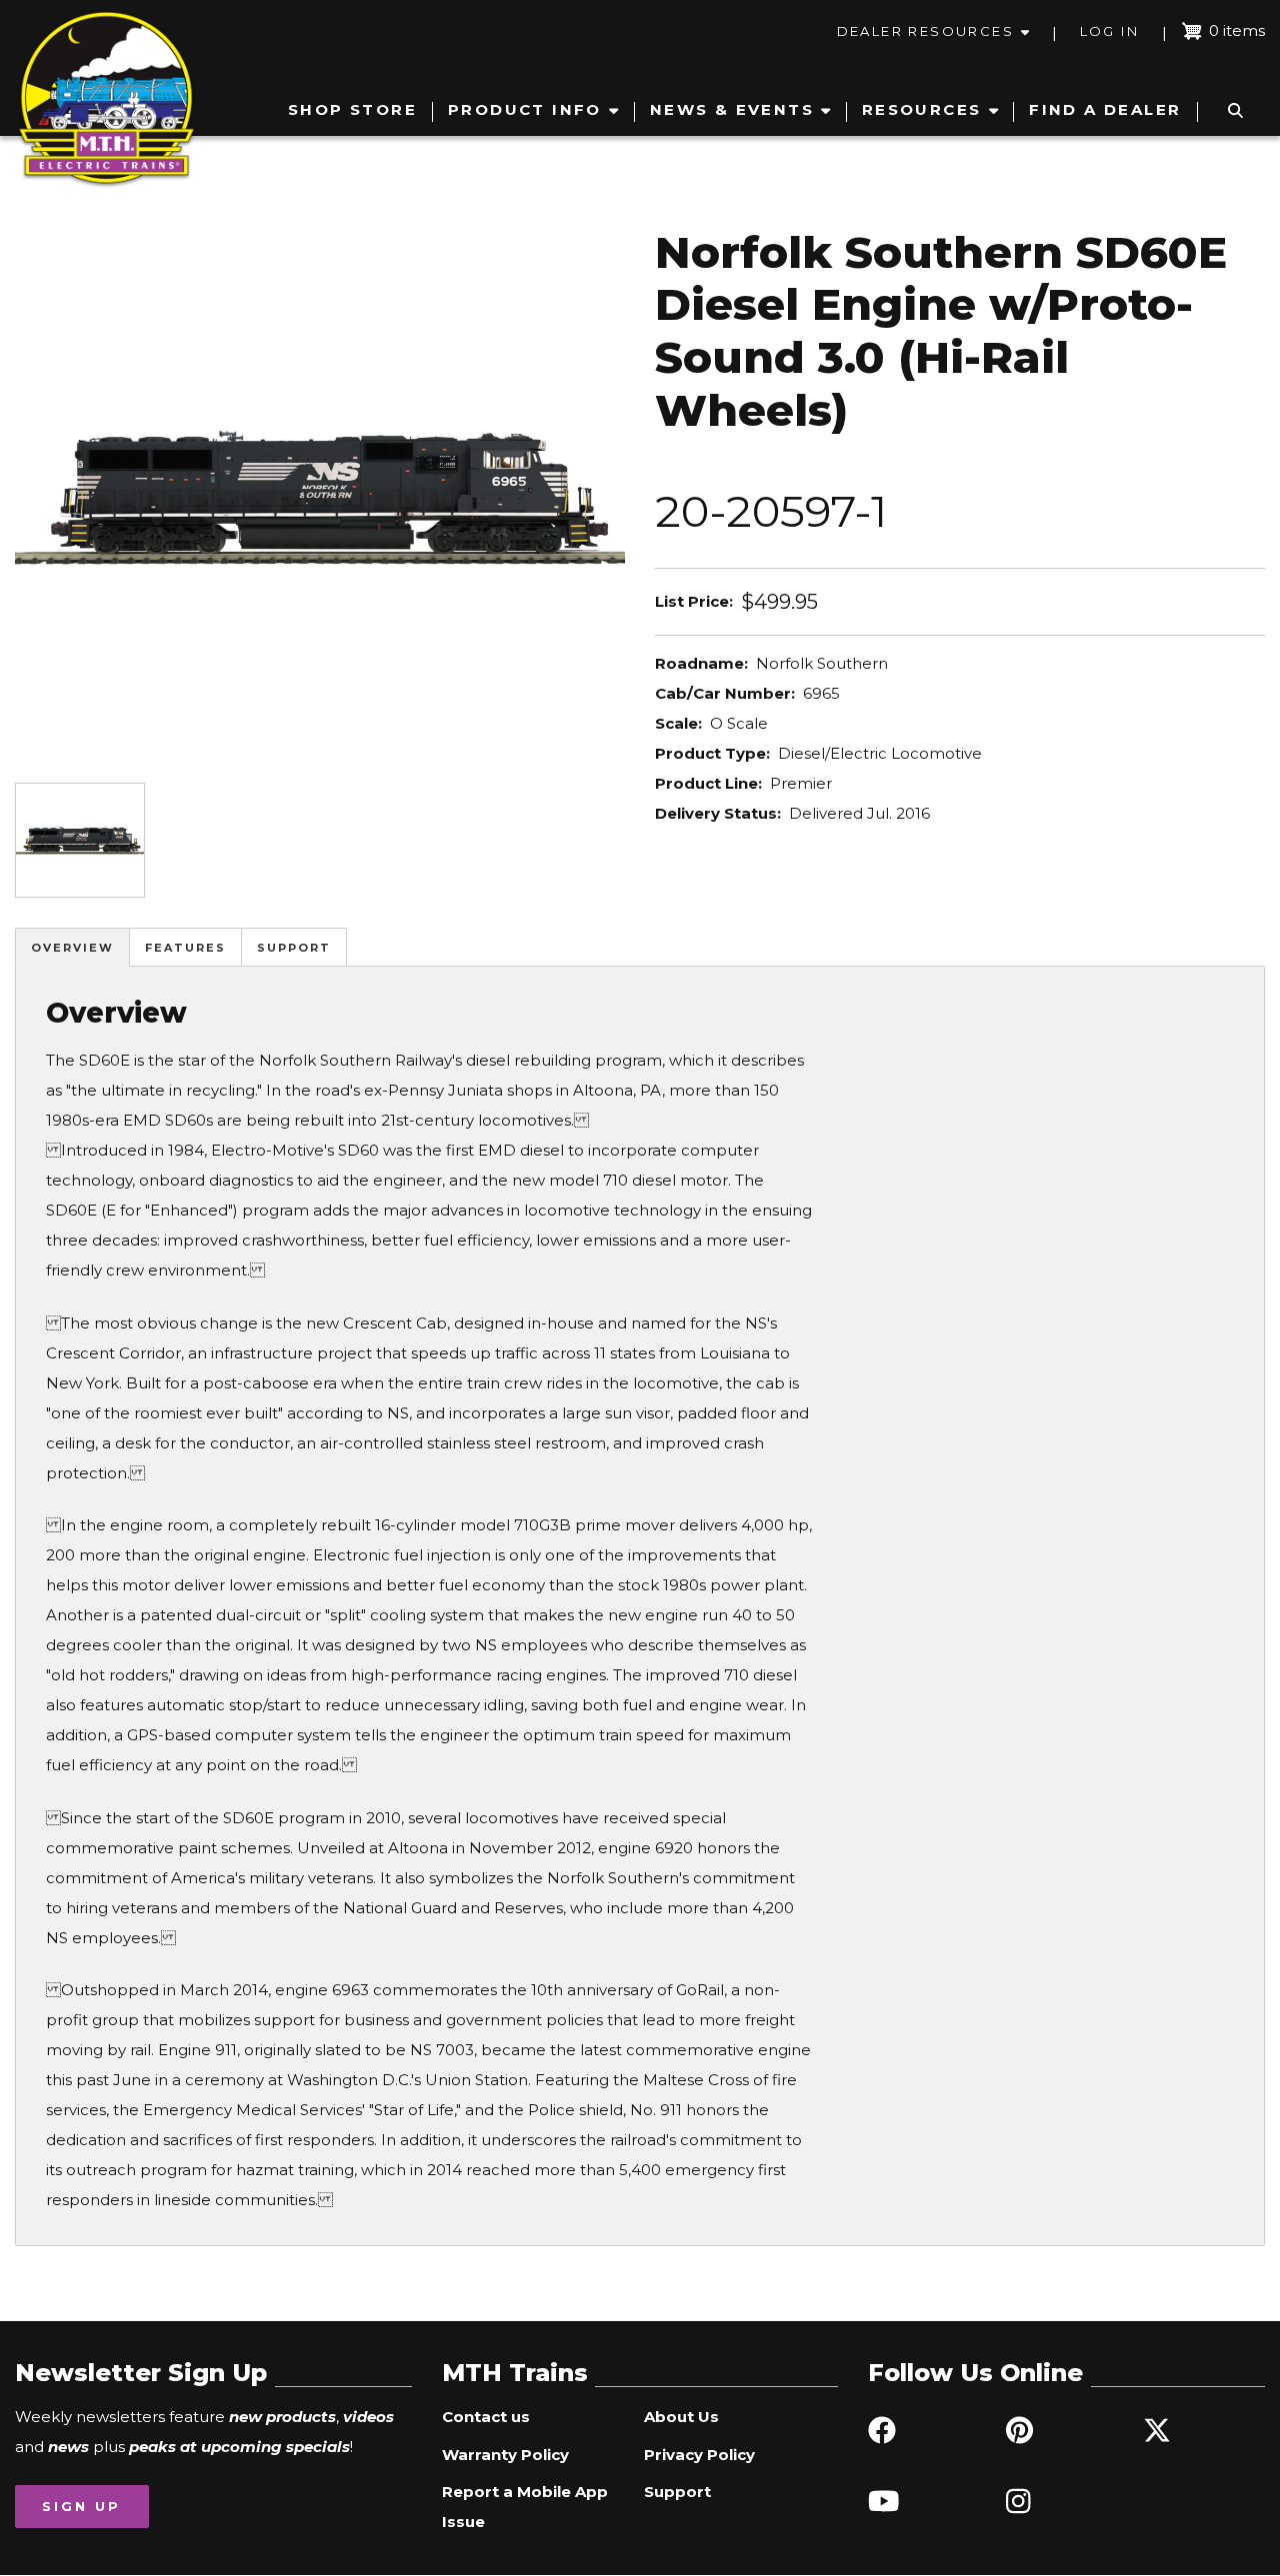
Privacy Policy (699, 2455)
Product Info (525, 109)
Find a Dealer (1105, 109)
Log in (1109, 31)
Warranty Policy (505, 2455)
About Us (681, 2417)
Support (294, 948)
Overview (72, 948)
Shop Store (352, 109)
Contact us (486, 2417)
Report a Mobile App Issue (525, 2507)
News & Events (732, 109)
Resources (922, 109)
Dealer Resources (925, 31)
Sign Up (81, 2506)
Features (185, 948)
